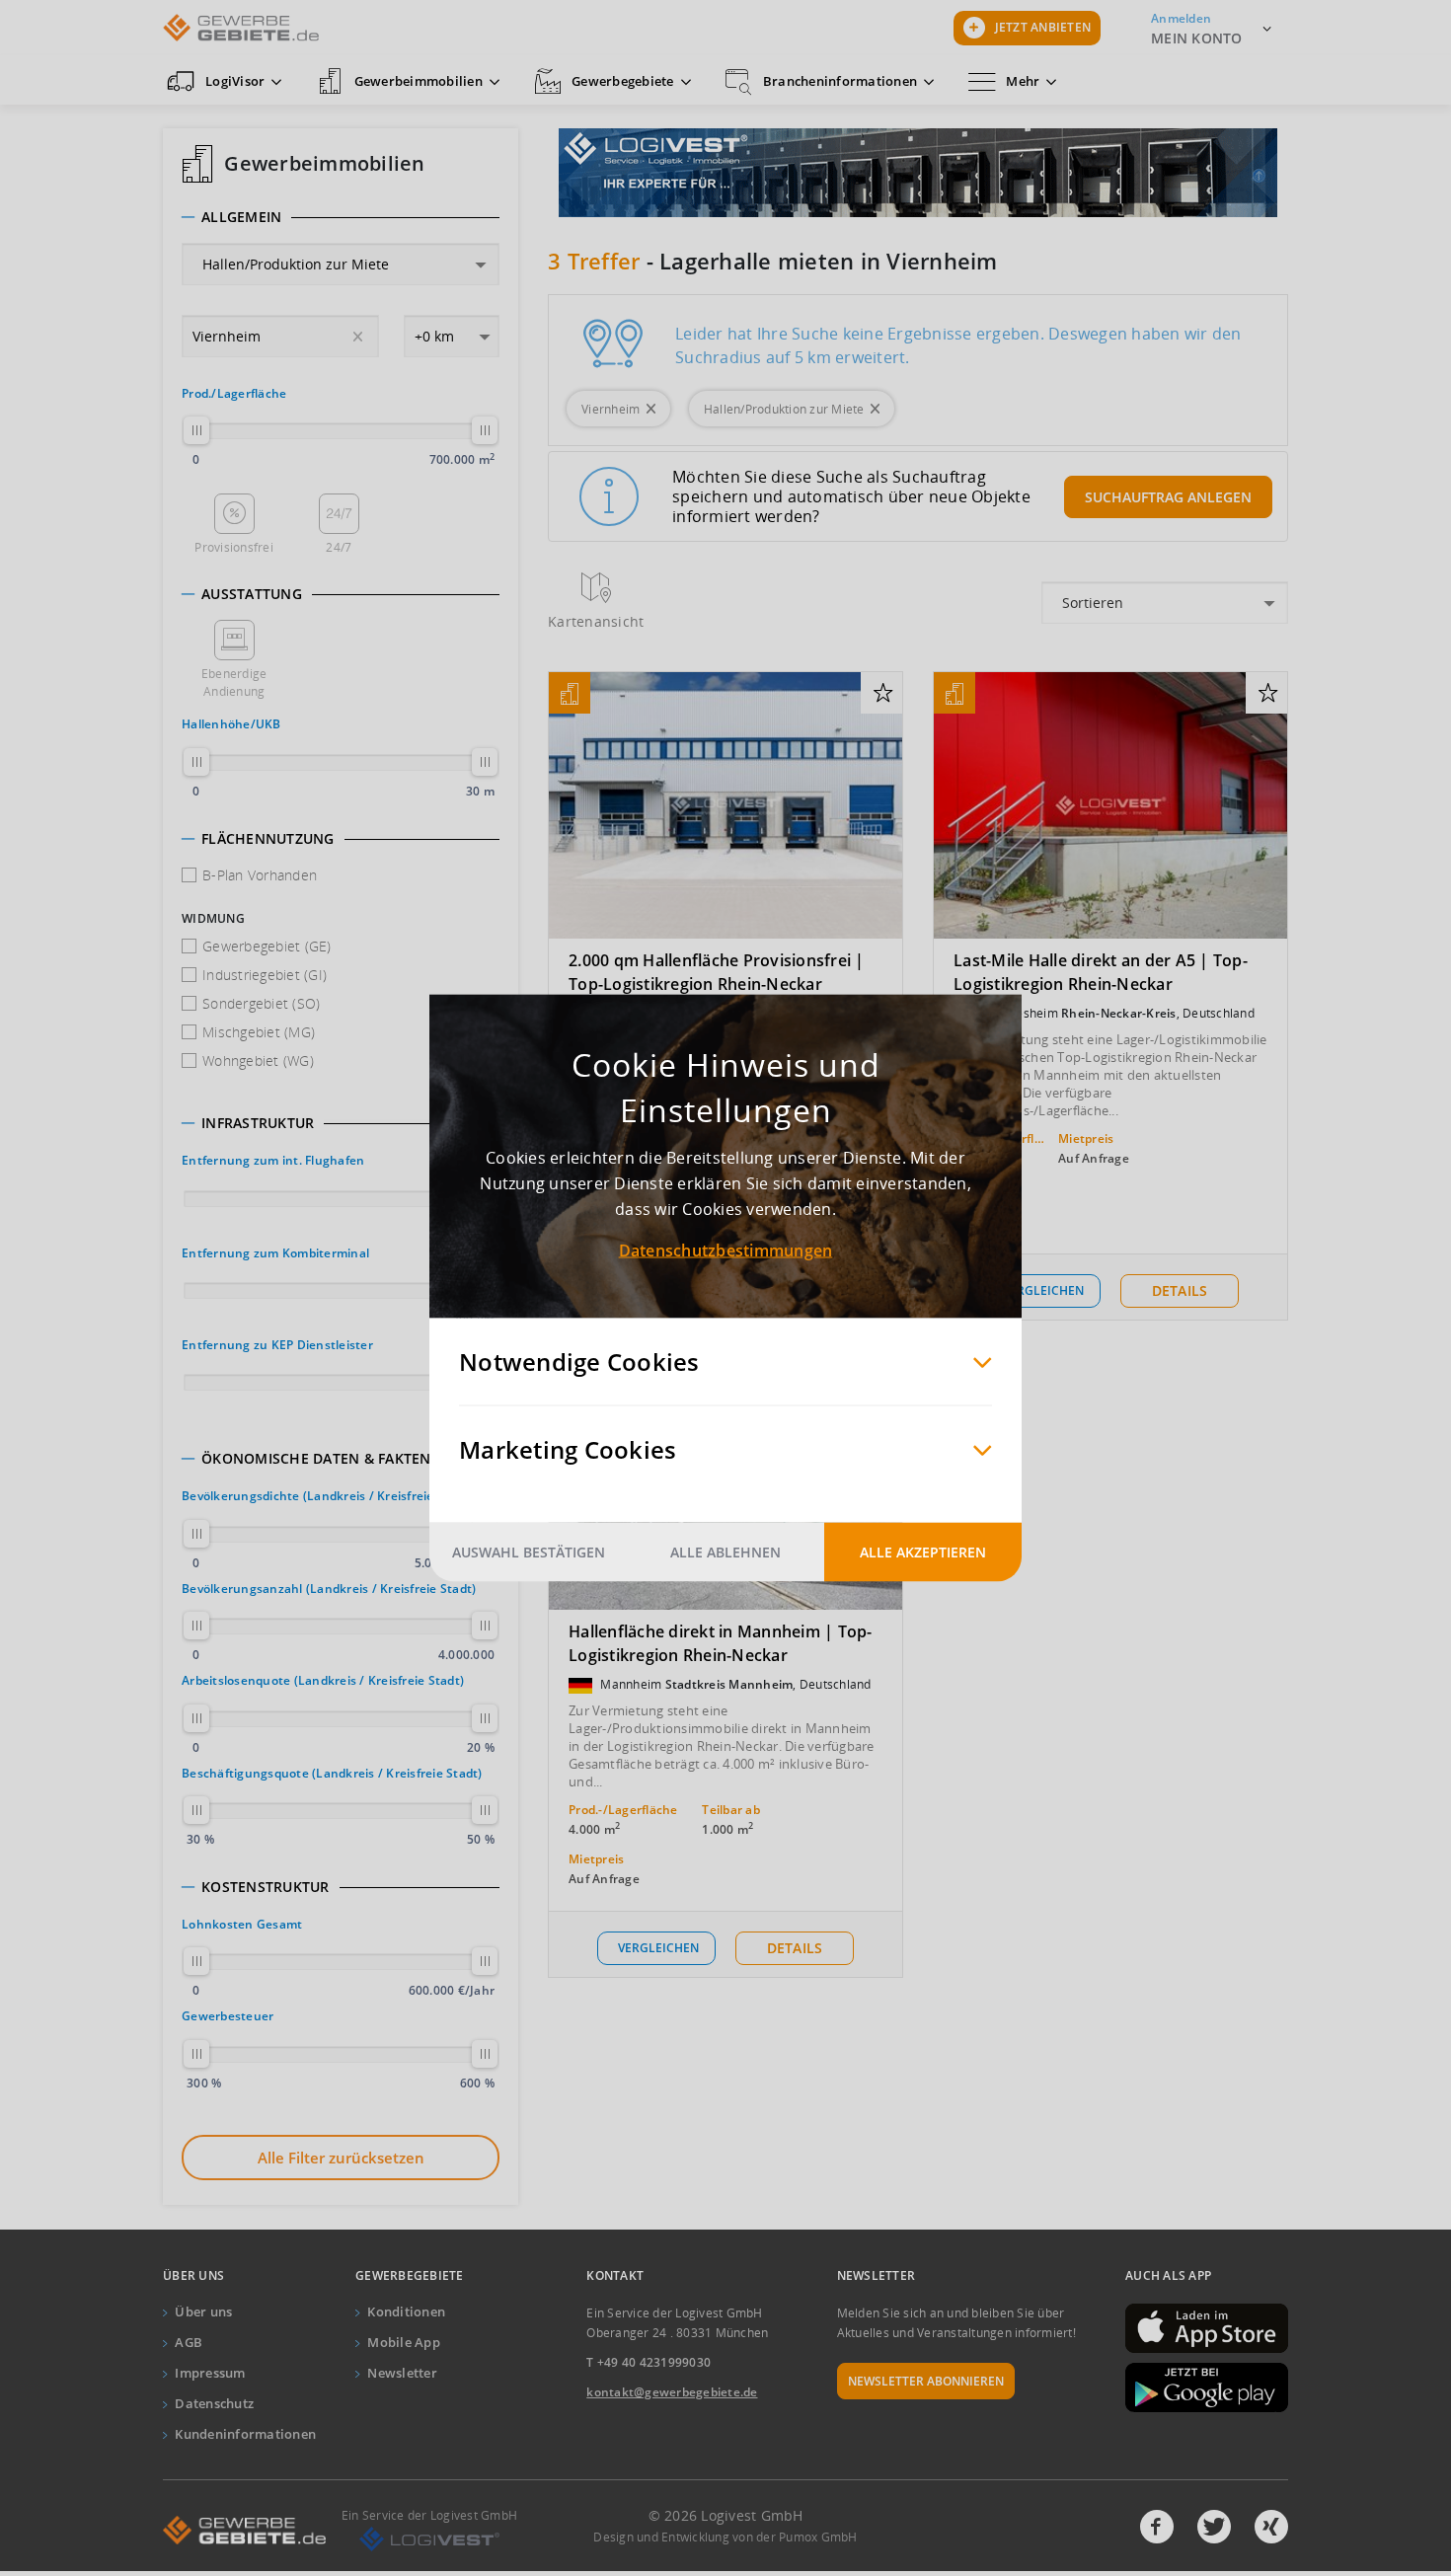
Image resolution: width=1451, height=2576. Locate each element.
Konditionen (406, 2311)
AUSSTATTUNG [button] (252, 594)
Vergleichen (1043, 1290)
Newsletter (402, 2373)
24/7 (339, 547)
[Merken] (883, 694)
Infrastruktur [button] (258, 1123)
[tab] (341, 217)
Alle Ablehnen (725, 1552)
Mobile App (404, 2342)
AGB (189, 2342)
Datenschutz (214, 2403)
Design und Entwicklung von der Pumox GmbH (725, 2537)
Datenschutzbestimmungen (726, 1250)
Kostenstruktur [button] (266, 1887)
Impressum (210, 2373)
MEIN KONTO (1197, 38)
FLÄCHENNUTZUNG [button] (268, 839)
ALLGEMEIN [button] (241, 217)
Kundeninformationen (245, 2434)
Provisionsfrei (234, 547)
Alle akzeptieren (923, 1552)
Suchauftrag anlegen (1168, 497)
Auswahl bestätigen (529, 1552)
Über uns (203, 2311)
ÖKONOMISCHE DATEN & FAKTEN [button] (316, 1459)
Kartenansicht (596, 621)
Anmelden (1181, 18)
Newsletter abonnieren (926, 2381)
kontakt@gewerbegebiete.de (672, 2392)
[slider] (196, 430)
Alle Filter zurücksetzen (341, 2158)
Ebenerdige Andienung (234, 682)
